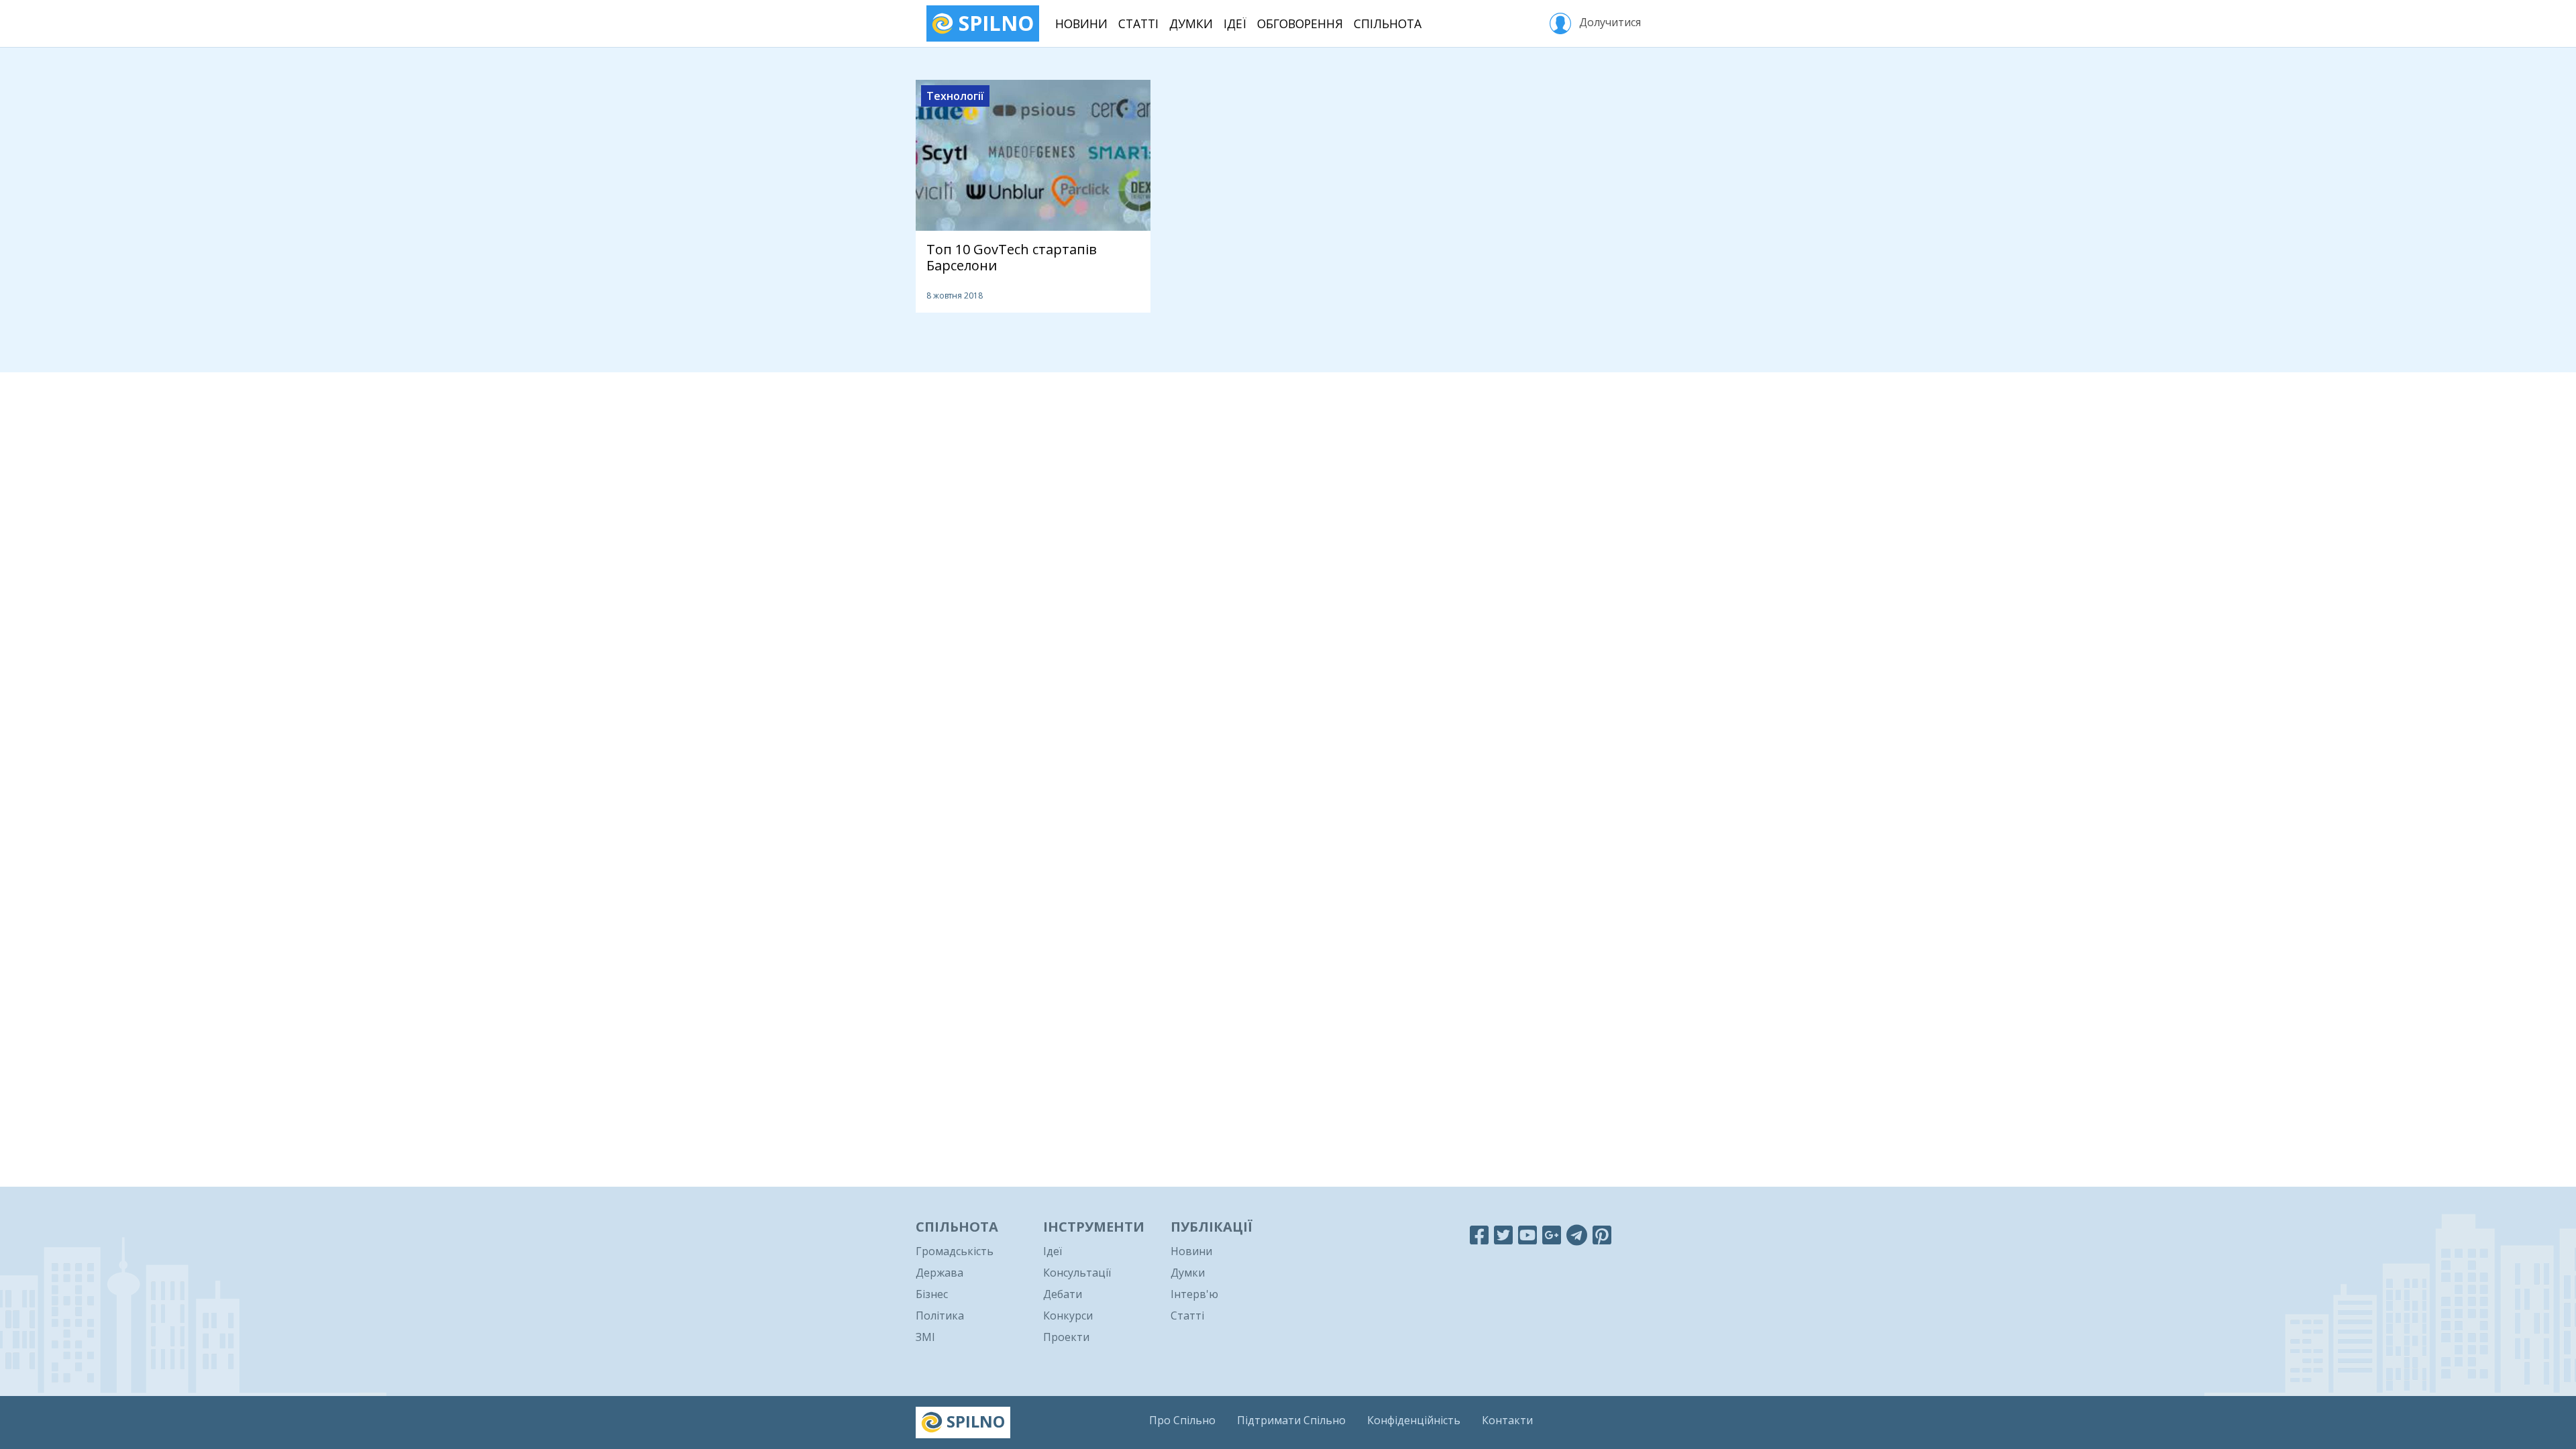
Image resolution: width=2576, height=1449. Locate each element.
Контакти (1507, 1420)
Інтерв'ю (1194, 1294)
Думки (1191, 23)
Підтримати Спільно (1291, 1420)
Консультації (1077, 1273)
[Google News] (1552, 1235)
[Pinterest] (1602, 1235)
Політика (940, 1316)
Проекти (1066, 1337)
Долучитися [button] (1609, 22)
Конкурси (1068, 1316)
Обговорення (1300, 23)
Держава (940, 1273)
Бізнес (932, 1294)
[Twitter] (1503, 1235)
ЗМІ (925, 1337)
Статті (1138, 23)
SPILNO (994, 23)
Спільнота (1388, 23)
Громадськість (955, 1251)
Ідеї (1235, 23)
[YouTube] (1527, 1235)
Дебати (1063, 1294)
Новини (1081, 23)
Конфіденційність (1414, 1420)
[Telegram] (1577, 1235)
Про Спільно (1182, 1420)
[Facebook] (1479, 1235)
